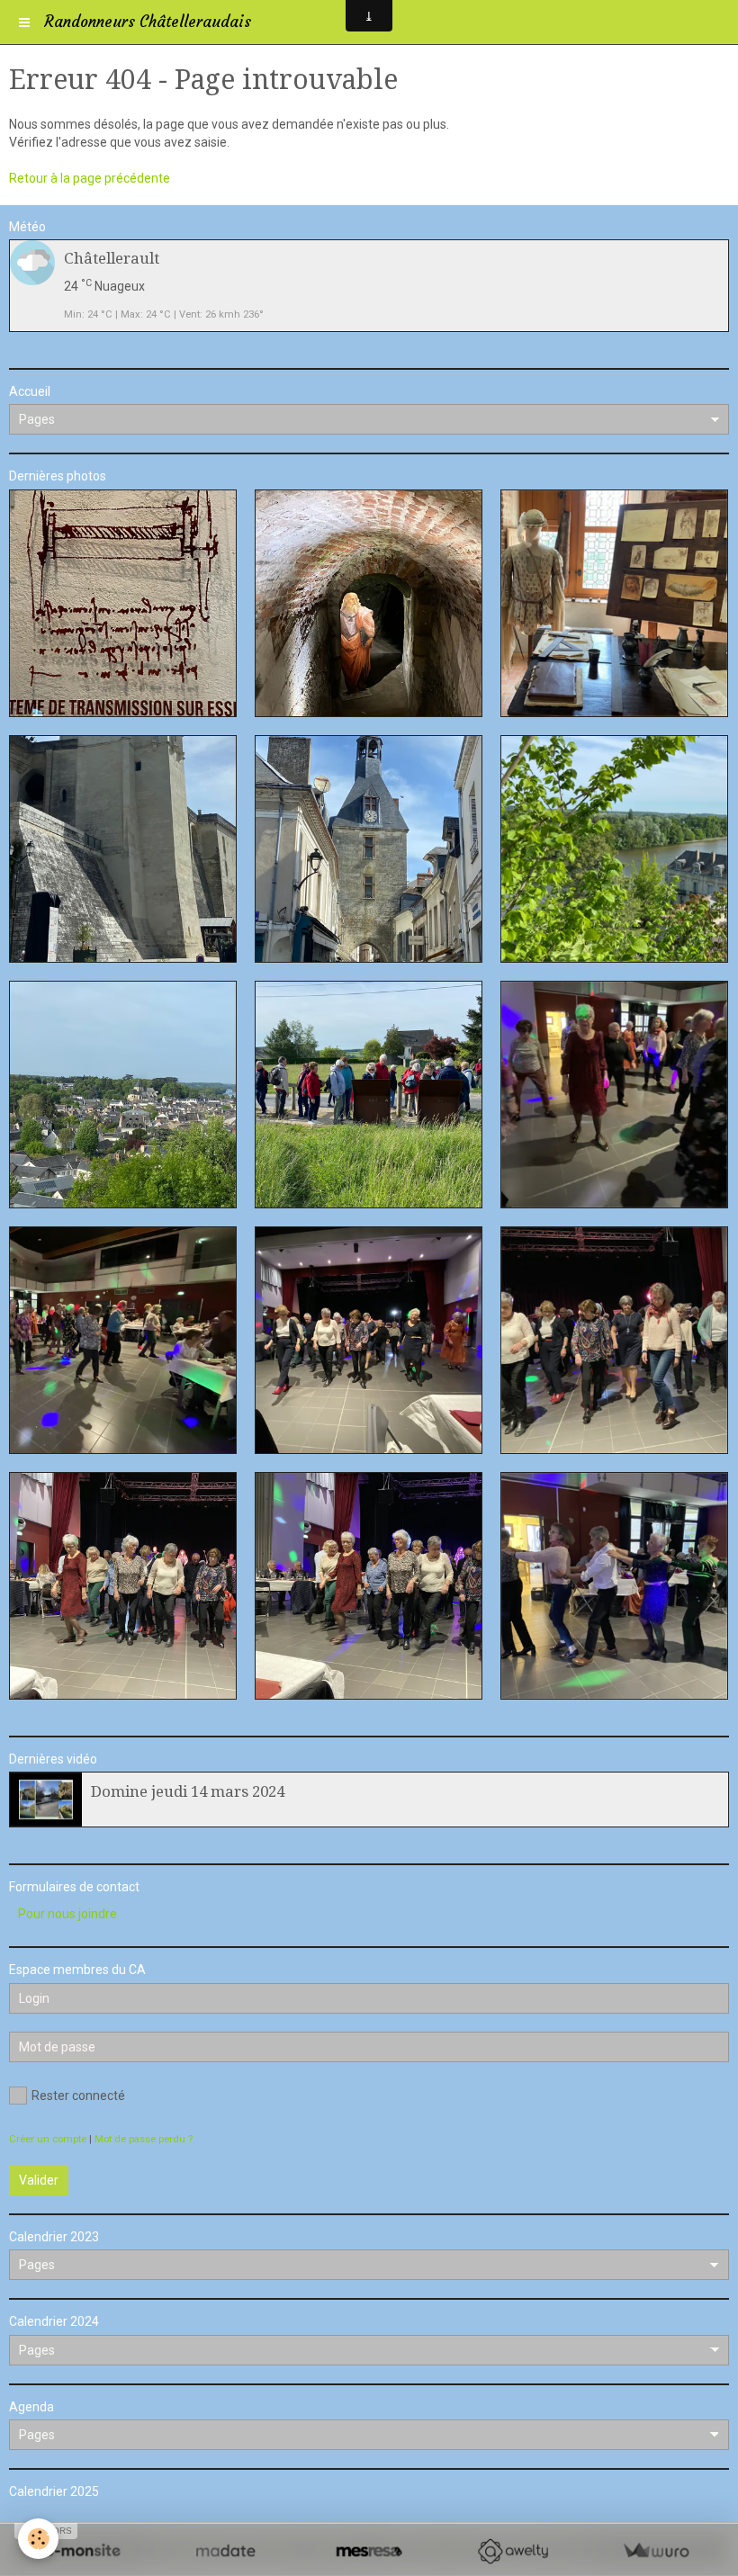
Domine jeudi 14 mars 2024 (188, 1791)
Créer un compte (48, 2139)
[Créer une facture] (656, 2551)
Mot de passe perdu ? (144, 2139)
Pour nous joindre (67, 1914)
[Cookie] (38, 2539)
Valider (39, 2180)
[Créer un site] (82, 2551)
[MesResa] (369, 2551)
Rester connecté (78, 2096)
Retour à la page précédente (90, 178)
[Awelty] (513, 2551)
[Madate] (225, 2551)
